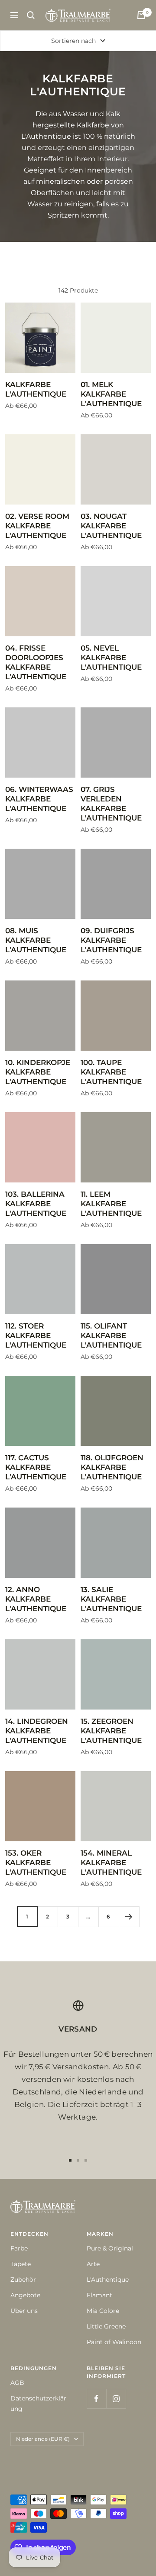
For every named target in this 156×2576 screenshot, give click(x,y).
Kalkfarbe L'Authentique (36, 389)
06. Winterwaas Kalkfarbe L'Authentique (39, 799)
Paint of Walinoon (114, 2342)
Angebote (25, 2295)
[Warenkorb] (141, 15)
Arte (93, 2264)
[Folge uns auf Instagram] (116, 2399)
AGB (17, 2383)
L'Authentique (108, 2280)
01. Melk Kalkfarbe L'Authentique (111, 394)
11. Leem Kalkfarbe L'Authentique (111, 1204)
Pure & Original (110, 2248)
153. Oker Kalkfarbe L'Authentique (36, 1863)
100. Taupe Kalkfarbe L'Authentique (111, 1072)
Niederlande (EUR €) (43, 2439)
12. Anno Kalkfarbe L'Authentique (36, 1599)
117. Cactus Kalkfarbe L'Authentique (36, 1467)
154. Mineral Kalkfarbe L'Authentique (111, 1863)
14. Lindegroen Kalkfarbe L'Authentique (37, 1731)
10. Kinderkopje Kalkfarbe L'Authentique (38, 1072)
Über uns (24, 2311)
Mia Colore (103, 2311)
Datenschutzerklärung (38, 2403)
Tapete (21, 2264)
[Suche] (31, 15)
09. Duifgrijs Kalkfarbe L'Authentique (111, 940)
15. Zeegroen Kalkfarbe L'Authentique (111, 1731)
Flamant (99, 2295)
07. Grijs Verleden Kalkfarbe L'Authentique (111, 804)
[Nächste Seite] (129, 1917)
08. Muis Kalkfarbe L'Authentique (36, 940)
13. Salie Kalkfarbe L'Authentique (111, 1599)
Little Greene (106, 2326)
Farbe (19, 2248)
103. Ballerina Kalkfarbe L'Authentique (36, 1204)
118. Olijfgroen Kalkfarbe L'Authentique (112, 1467)
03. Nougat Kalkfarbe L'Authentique (111, 526)
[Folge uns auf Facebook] (96, 2399)
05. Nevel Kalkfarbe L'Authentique (111, 658)
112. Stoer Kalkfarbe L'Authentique (36, 1335)
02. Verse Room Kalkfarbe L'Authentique (37, 526)
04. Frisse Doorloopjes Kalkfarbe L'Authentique (36, 662)
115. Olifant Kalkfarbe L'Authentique (111, 1335)
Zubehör (23, 2280)
